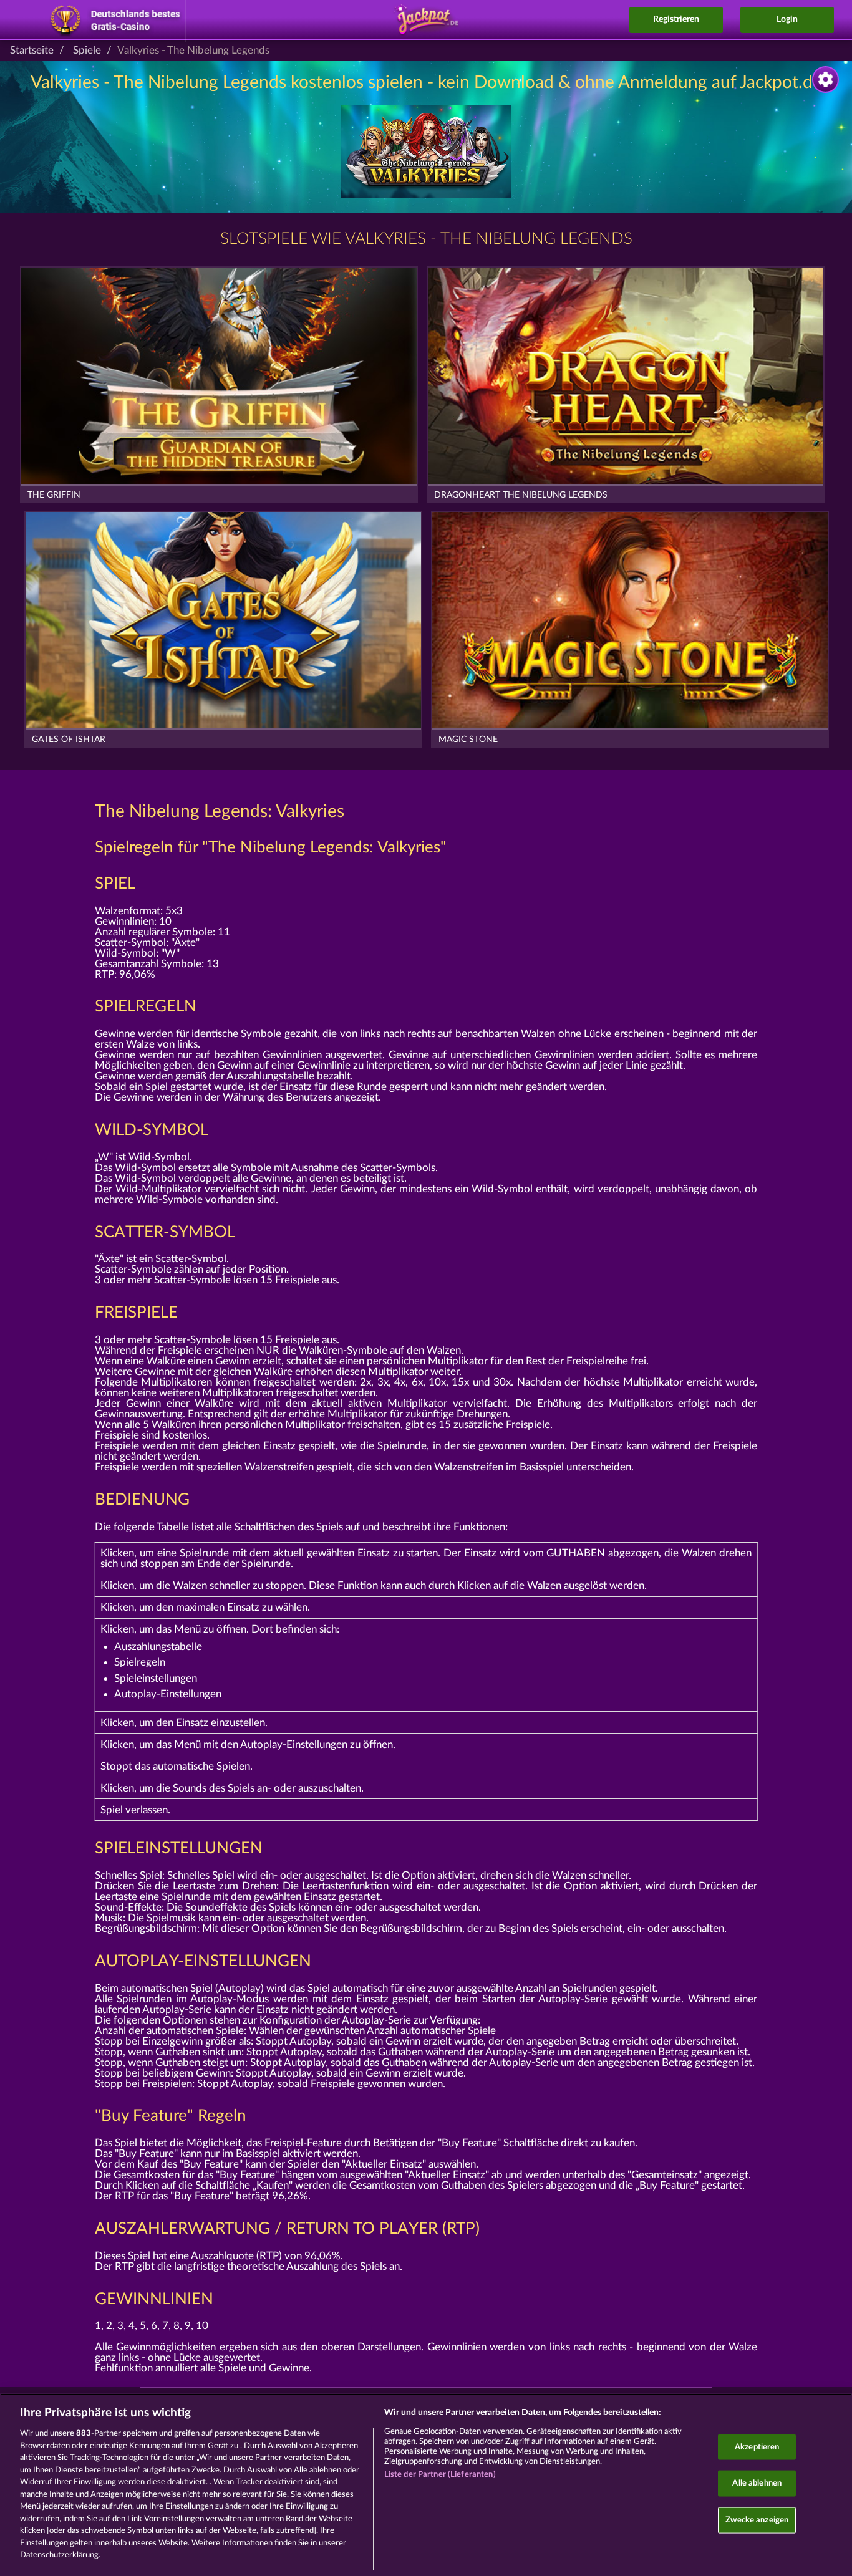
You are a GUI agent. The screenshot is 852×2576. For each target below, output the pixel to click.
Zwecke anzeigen (757, 2520)
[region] (426, 2485)
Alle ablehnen (757, 2483)
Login (787, 19)
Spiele (87, 50)
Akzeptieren (757, 2447)
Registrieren (676, 19)
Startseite (32, 50)
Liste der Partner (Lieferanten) (440, 2475)
